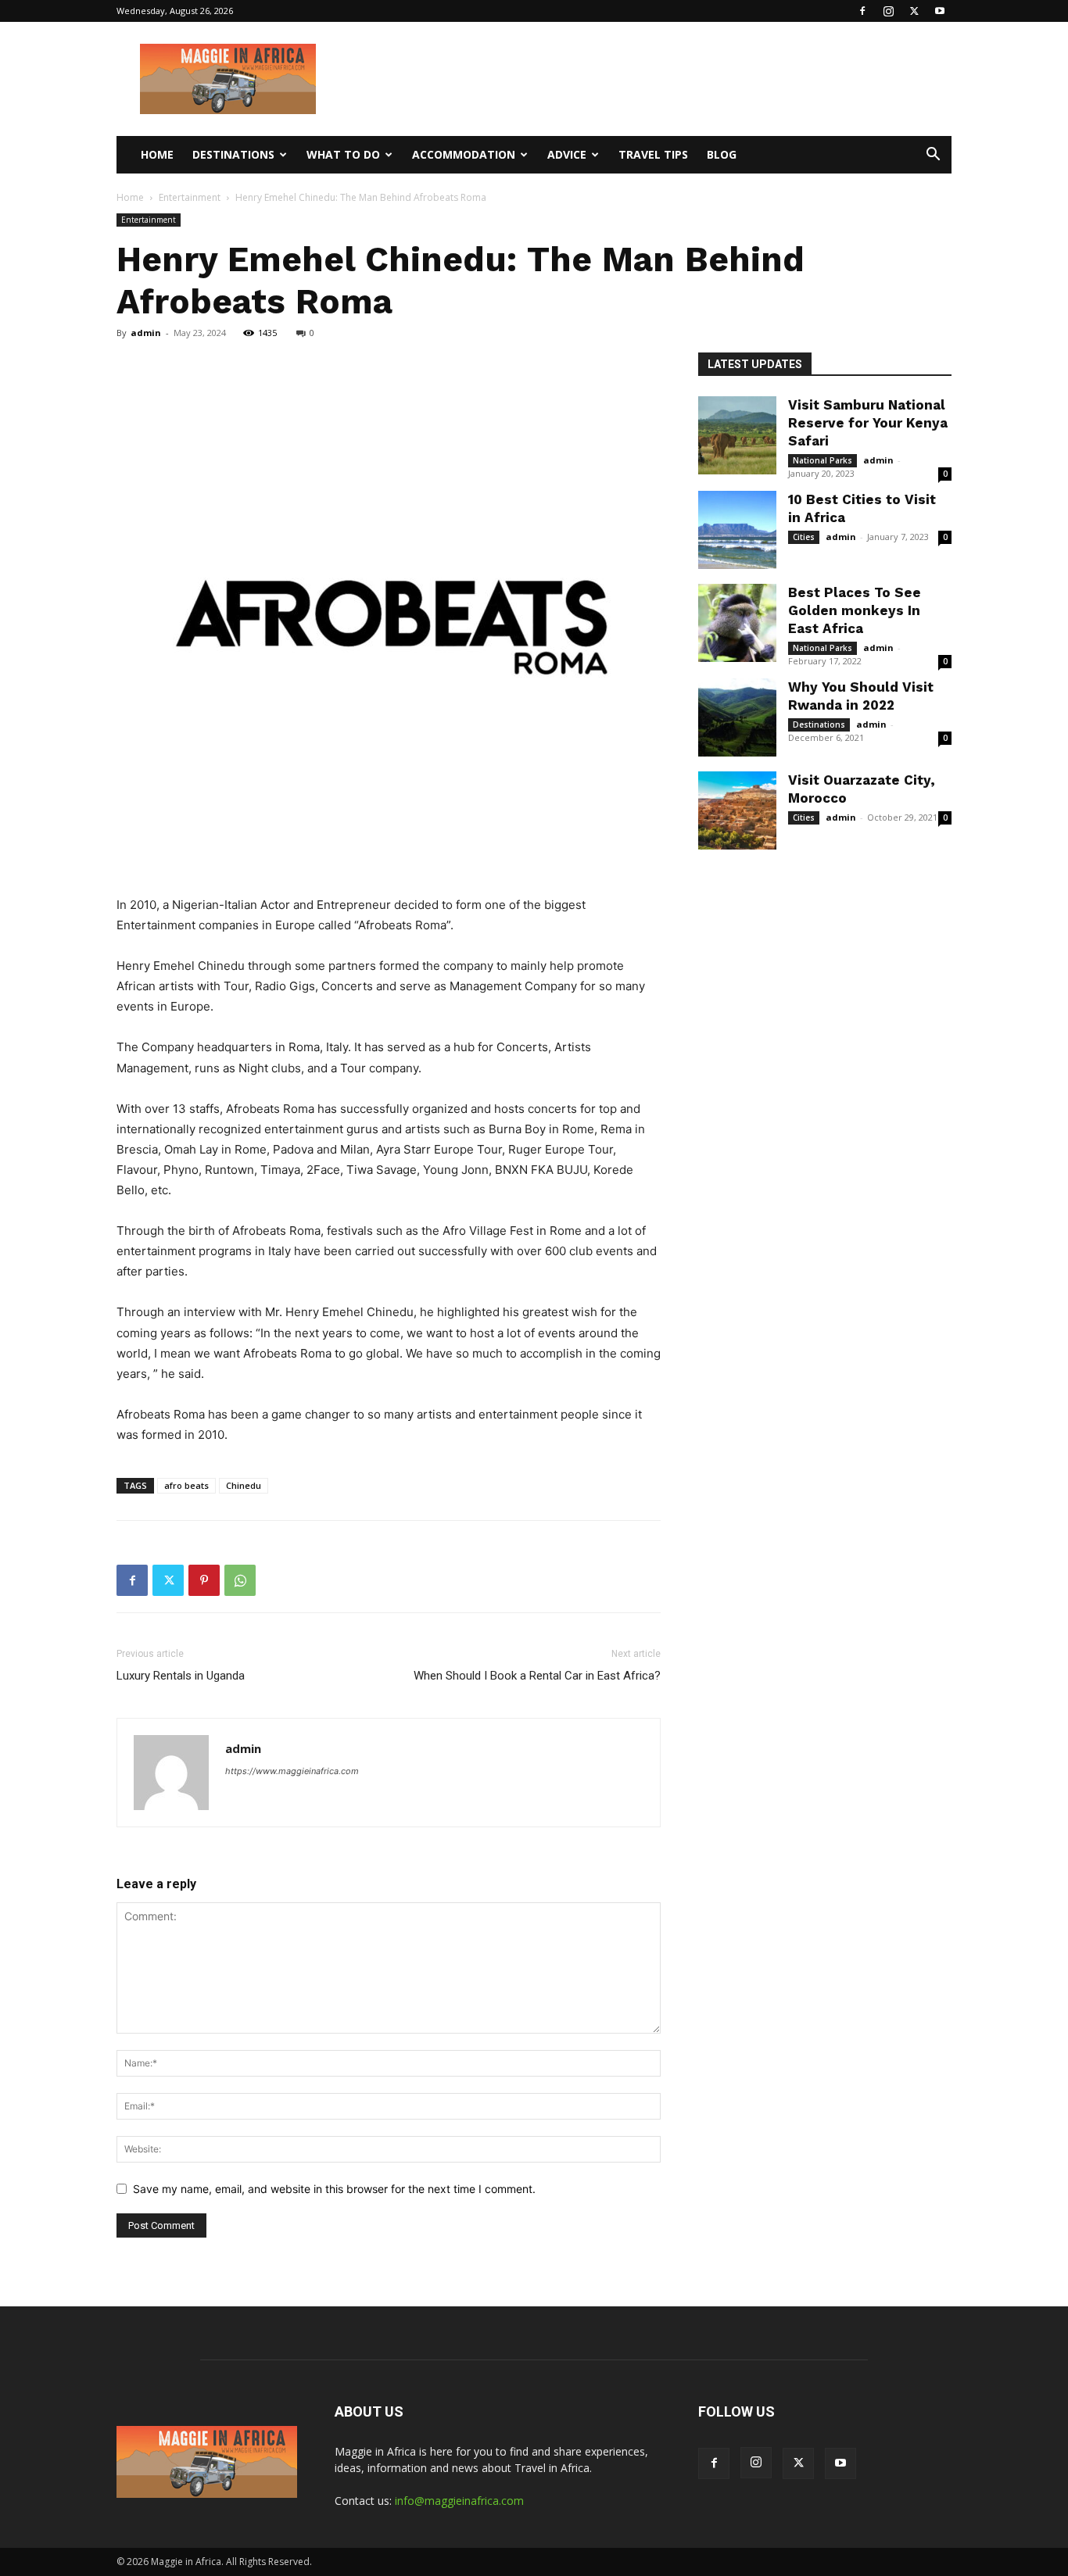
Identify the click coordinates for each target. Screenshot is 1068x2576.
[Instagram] (888, 11)
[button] (933, 156)
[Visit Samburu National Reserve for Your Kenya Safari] (737, 435)
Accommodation (464, 154)
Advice (567, 154)
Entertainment (190, 197)
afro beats (186, 1485)
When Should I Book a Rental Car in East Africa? (537, 1676)
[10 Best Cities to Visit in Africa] (737, 530)
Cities (804, 537)
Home (157, 154)
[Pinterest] (204, 1580)
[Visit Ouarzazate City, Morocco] (737, 810)
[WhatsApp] (240, 1580)
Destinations (233, 154)
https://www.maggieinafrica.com (292, 1771)
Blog (722, 154)
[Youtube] (940, 11)
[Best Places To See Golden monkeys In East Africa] (737, 623)
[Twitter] (914, 11)
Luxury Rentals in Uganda (181, 1676)
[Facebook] (862, 11)
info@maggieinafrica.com (459, 2501)
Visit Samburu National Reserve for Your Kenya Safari (868, 423)
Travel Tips (653, 154)
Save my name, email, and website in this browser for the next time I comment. (334, 2189)
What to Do (343, 154)
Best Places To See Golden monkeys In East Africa (855, 610)
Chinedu (244, 1485)
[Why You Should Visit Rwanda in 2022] (737, 717)
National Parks (823, 460)
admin (146, 333)
